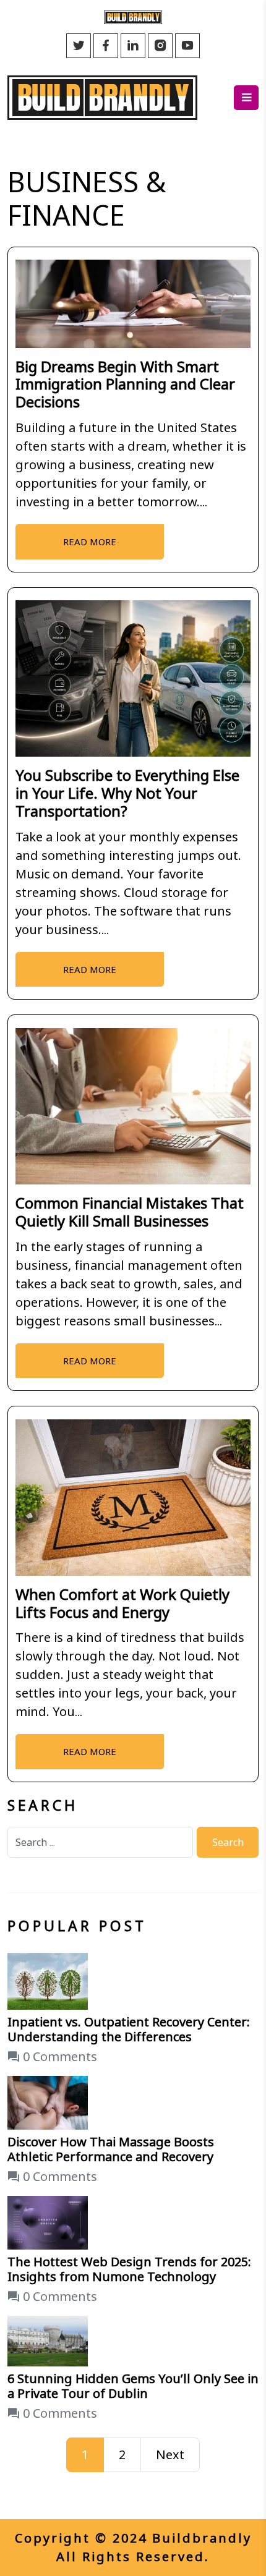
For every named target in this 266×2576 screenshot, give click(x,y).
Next (170, 2455)
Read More (90, 542)
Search (228, 1842)
